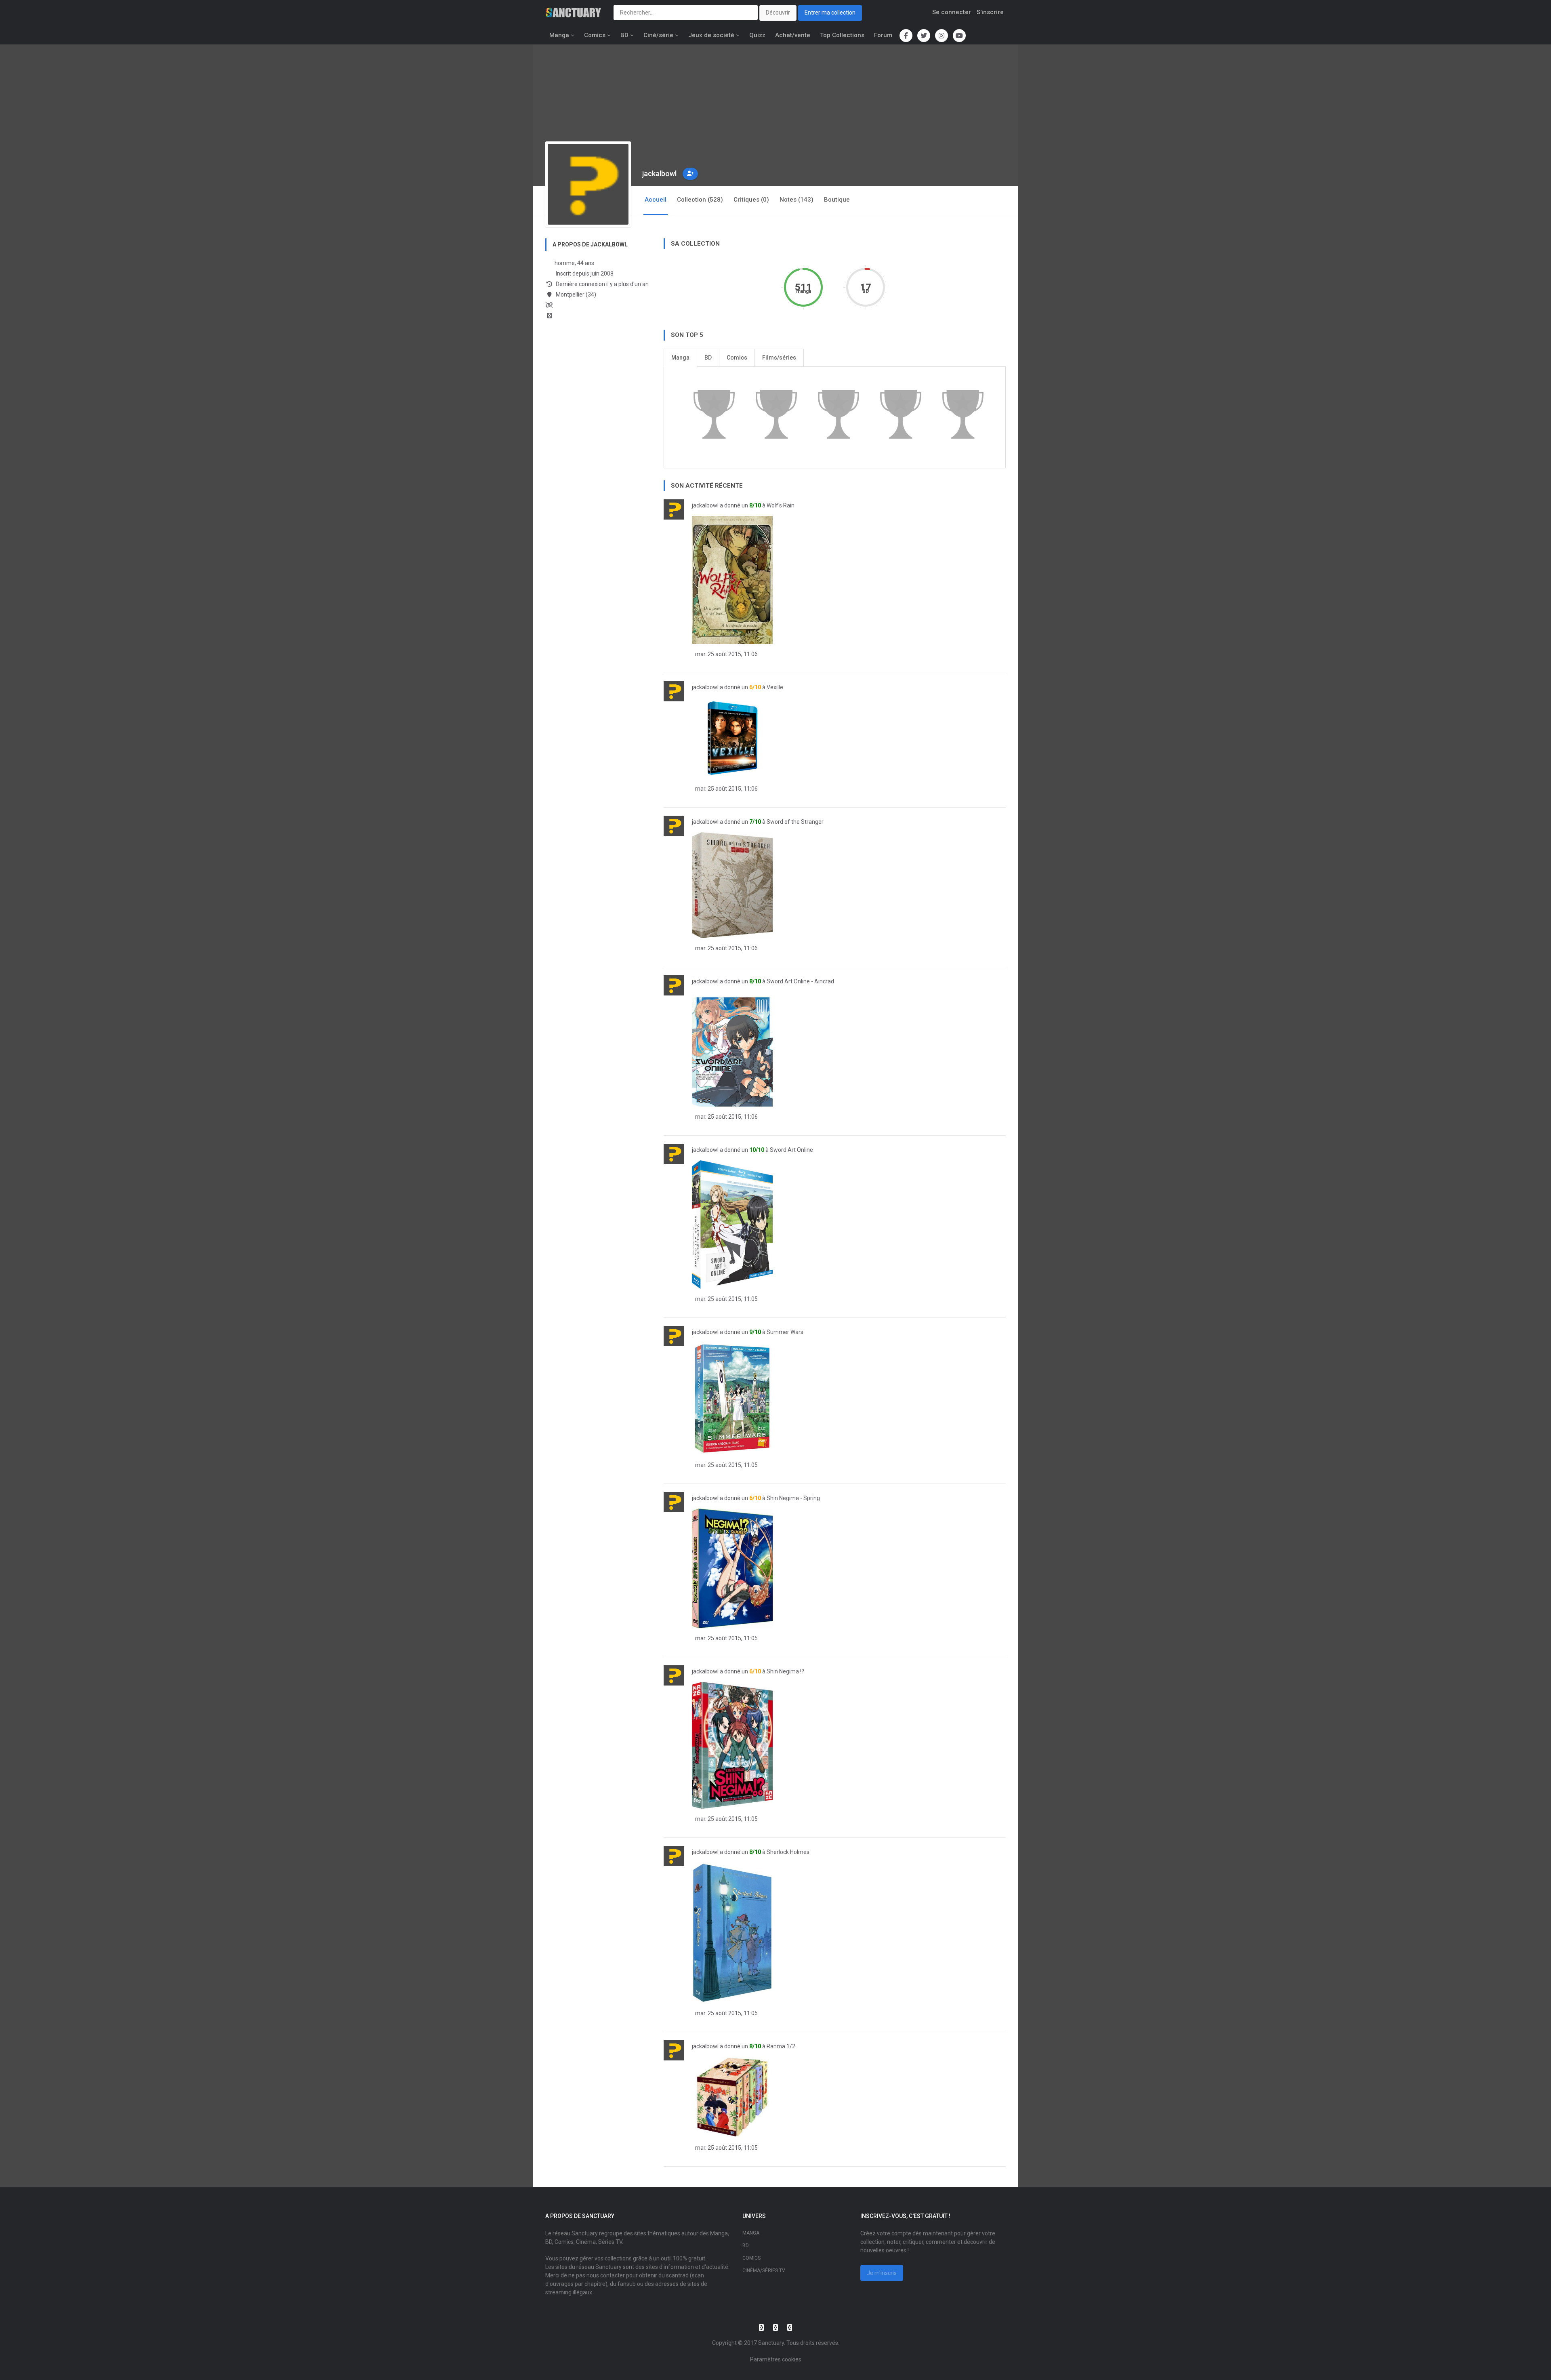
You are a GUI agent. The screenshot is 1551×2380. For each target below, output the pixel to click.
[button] (690, 174)
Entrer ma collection (830, 13)
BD (624, 35)
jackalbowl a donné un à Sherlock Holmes (751, 1852)
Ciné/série (658, 35)
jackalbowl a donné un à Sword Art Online (752, 1150)
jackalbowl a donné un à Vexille (738, 687)
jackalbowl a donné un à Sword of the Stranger (758, 822)
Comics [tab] (737, 358)
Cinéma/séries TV (764, 2271)
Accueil (656, 200)
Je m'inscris (882, 2273)
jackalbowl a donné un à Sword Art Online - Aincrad (763, 981)
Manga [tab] (680, 358)
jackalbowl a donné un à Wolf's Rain (743, 505)
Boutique (837, 200)
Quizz (757, 35)
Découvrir (778, 13)
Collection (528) (700, 200)
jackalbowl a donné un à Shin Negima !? (748, 1671)
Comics (595, 35)
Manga (559, 35)
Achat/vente (793, 35)
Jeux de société (711, 35)
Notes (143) (797, 200)
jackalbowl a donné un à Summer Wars (748, 1332)
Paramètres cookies (776, 2359)
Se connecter (952, 12)
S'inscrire (990, 12)
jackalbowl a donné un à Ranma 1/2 (744, 2046)
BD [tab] (708, 358)
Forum (883, 35)
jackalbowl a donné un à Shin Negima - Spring (756, 1498)
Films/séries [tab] (779, 358)
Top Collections (842, 35)
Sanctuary (771, 2343)
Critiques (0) (751, 200)
